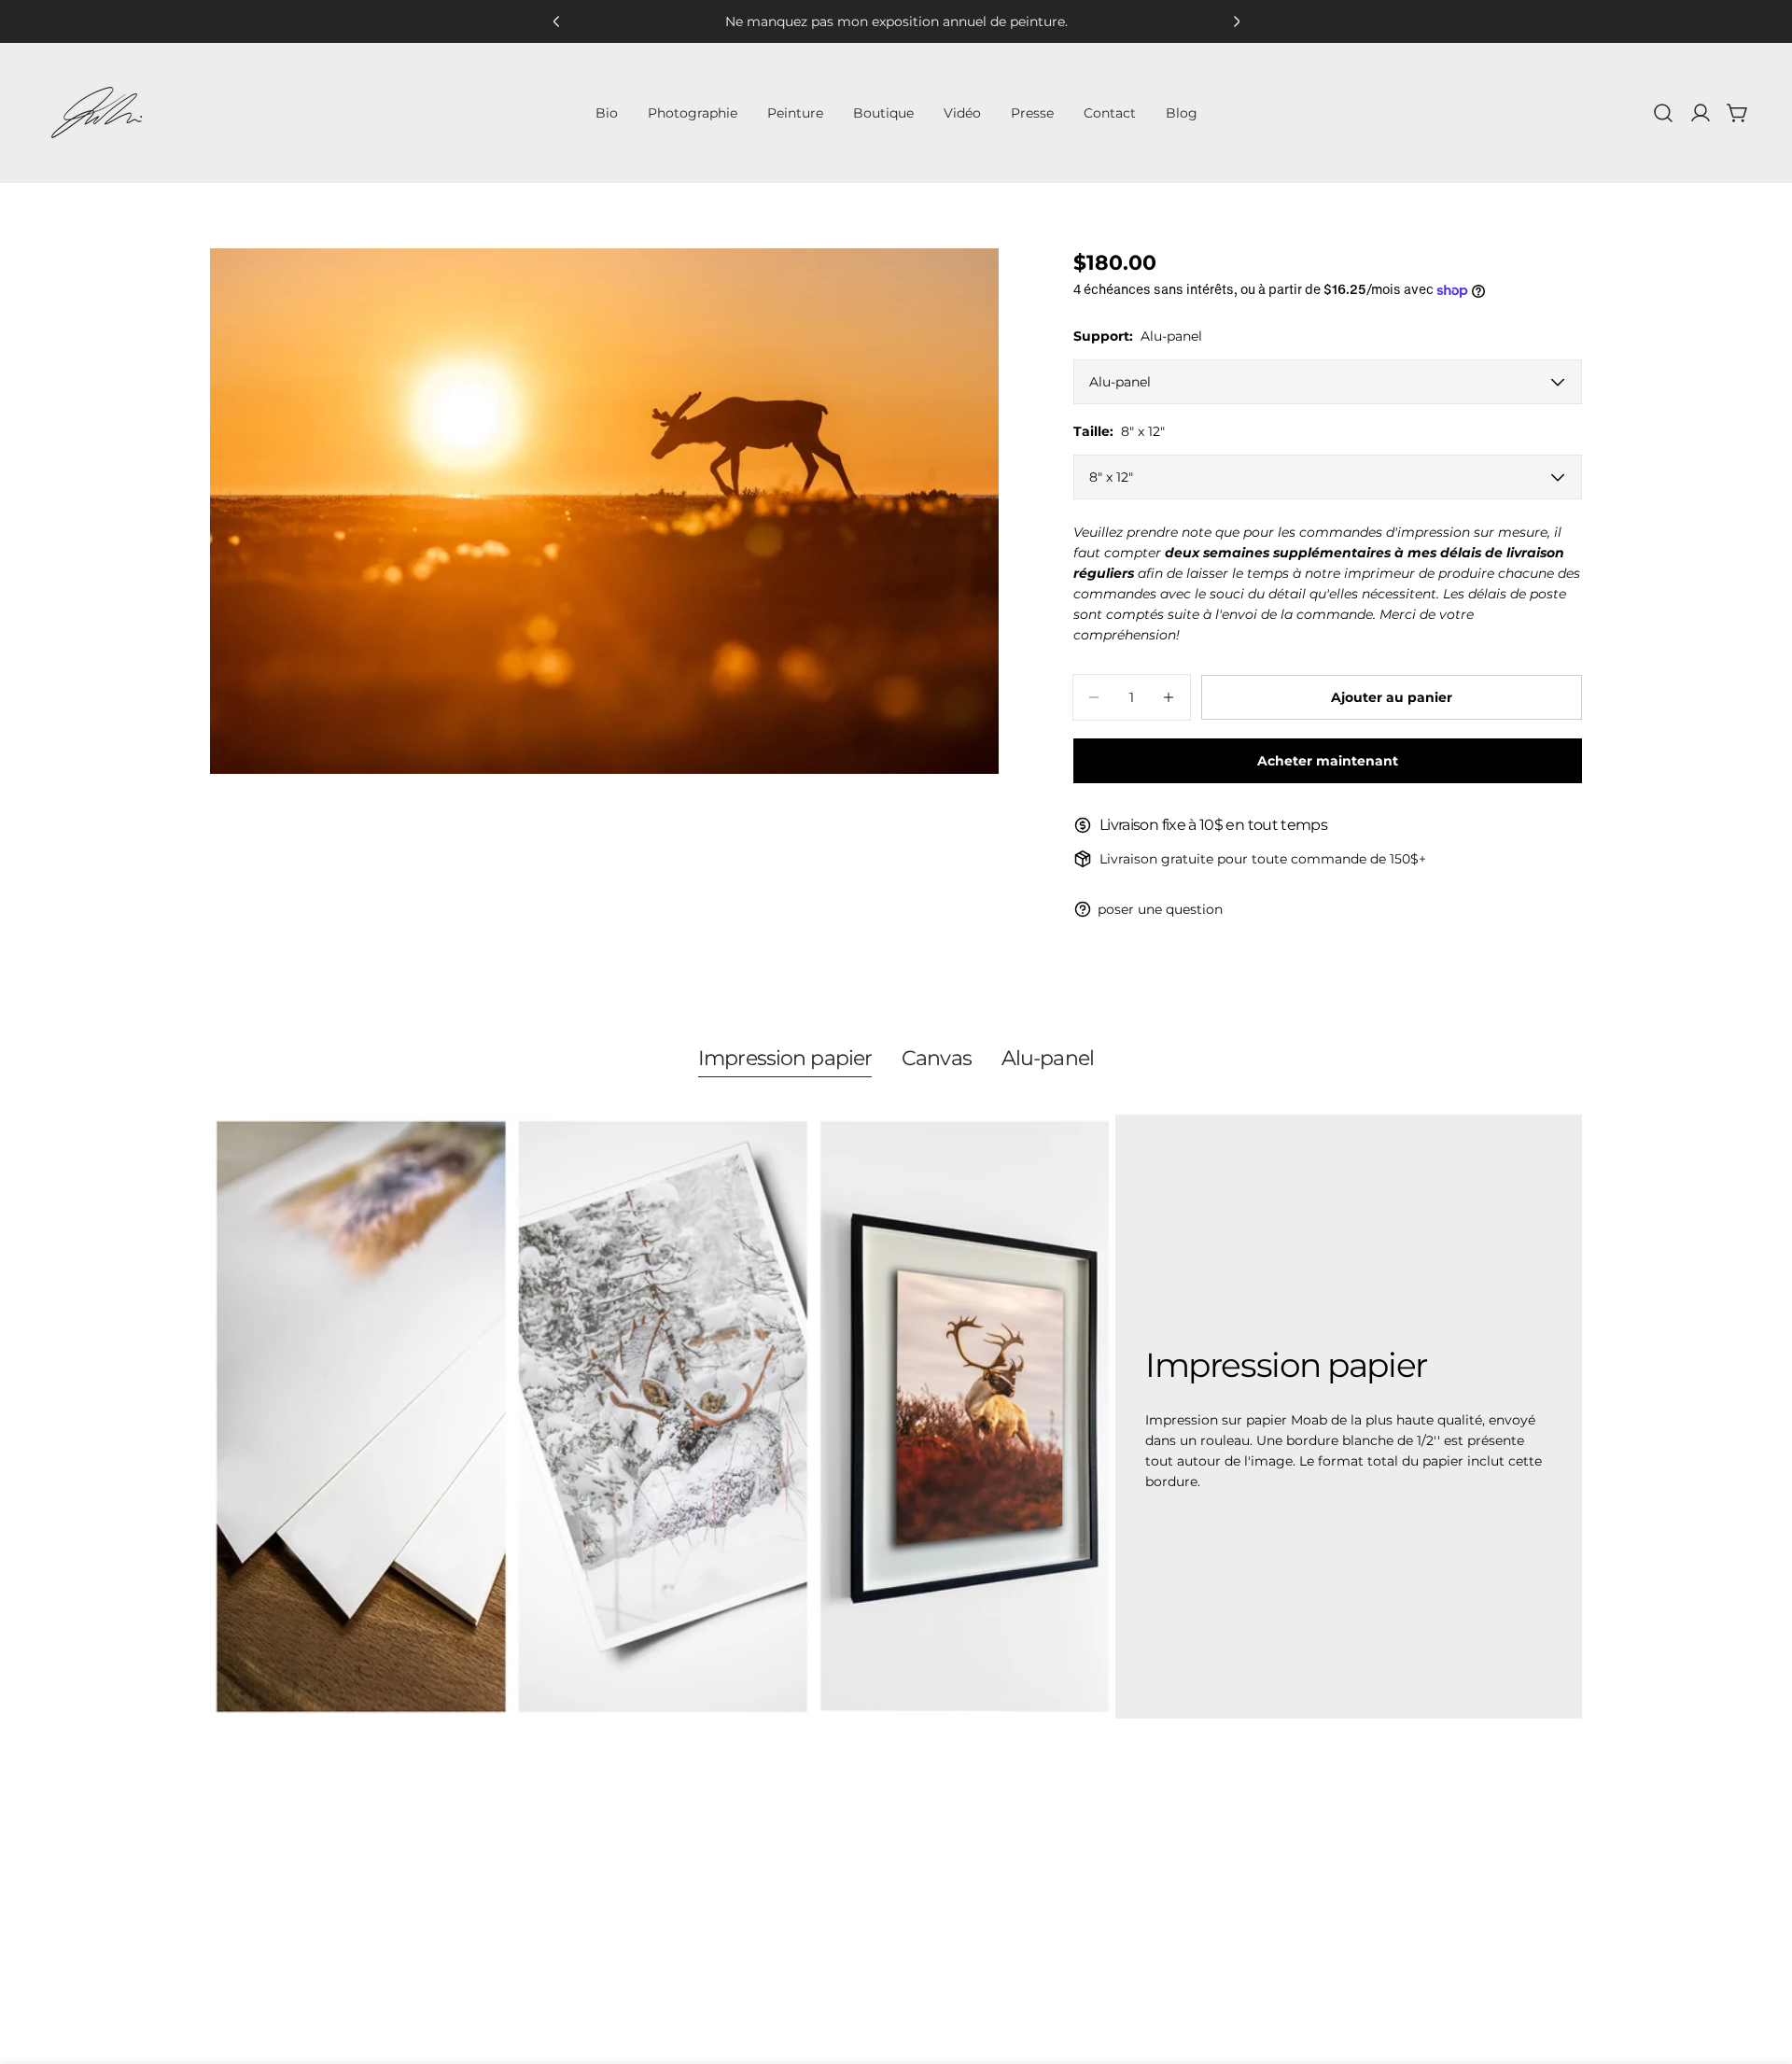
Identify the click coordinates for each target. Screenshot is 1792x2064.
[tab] (785, 1060)
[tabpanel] (896, 1417)
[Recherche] (1663, 113)
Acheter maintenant (1328, 761)
